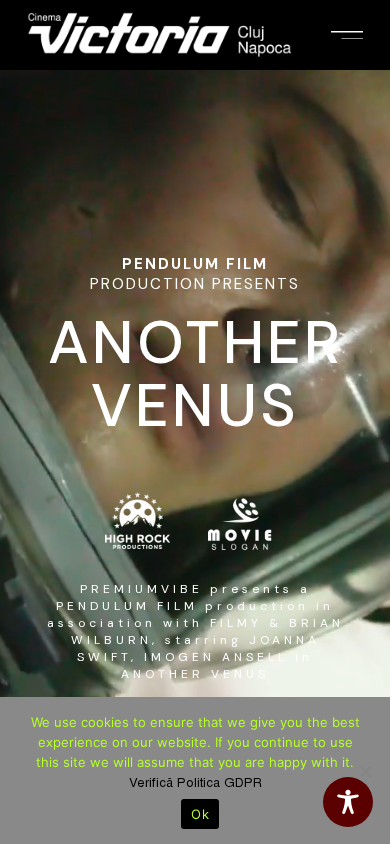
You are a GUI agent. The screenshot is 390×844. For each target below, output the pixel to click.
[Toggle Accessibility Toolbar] (348, 802)
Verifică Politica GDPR (195, 783)
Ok (200, 814)
